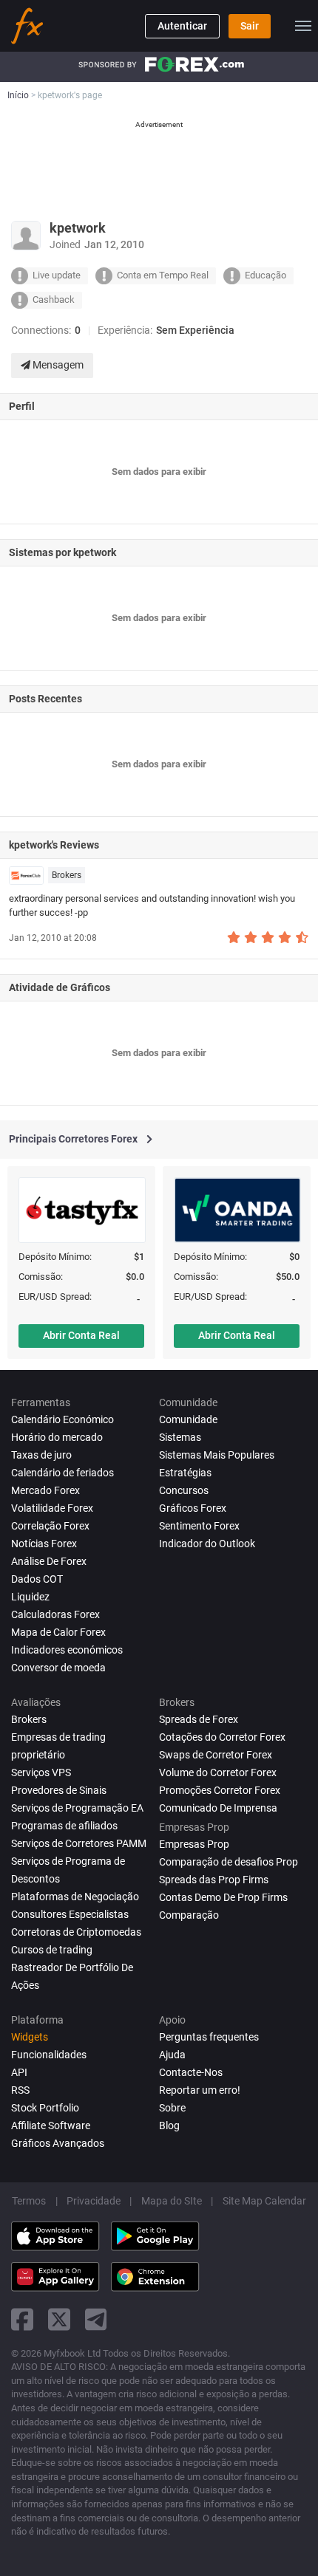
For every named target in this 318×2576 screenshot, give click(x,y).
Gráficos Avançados (58, 2143)
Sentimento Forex (199, 1526)
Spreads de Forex (199, 1719)
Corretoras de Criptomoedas (76, 1932)
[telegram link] (96, 2319)
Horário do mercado (57, 1437)
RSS (20, 2090)
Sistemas (180, 1437)
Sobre (172, 2108)
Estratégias (185, 1473)
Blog (169, 2125)
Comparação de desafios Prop (229, 1862)
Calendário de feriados (62, 1473)
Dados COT (37, 1579)
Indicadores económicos (67, 1650)
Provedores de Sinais (59, 1790)
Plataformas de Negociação (75, 1897)
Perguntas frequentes (209, 2037)
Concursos (184, 1490)
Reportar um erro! (200, 2090)
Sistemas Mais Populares (217, 1455)
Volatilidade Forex (52, 1508)
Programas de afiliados (64, 1826)
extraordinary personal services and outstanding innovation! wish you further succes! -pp (152, 905)
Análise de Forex (49, 1561)
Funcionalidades (49, 2055)
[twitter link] (59, 2319)
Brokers (67, 875)
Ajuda (172, 2055)
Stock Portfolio (45, 2108)
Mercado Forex (45, 1490)
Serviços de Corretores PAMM (79, 1843)
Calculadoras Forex (55, 1614)
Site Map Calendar (264, 2201)
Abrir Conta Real (81, 1335)
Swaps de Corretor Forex (216, 1755)
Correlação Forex (50, 1526)
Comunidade (188, 1419)
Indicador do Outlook (207, 1544)
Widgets (30, 2037)
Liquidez (30, 1597)
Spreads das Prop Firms (214, 1880)
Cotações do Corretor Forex (222, 1737)
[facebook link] (22, 2319)
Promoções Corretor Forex (220, 1790)
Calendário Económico (62, 1419)
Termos (29, 2201)
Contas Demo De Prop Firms (223, 1897)
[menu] (303, 26)
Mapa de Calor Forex (58, 1632)
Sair (250, 26)
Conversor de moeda (58, 1668)
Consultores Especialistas (70, 1914)
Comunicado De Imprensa (218, 1808)
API (19, 2072)
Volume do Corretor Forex (218, 1772)
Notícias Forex (44, 1544)
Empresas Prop (194, 1844)
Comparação (189, 1915)
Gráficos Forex (193, 1508)
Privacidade (94, 2201)
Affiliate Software (51, 2125)
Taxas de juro (41, 1455)
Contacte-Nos (191, 2072)
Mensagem (57, 365)
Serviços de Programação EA (77, 1808)
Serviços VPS (41, 1772)
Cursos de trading (52, 1950)
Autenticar (182, 26)
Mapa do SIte (172, 2201)
